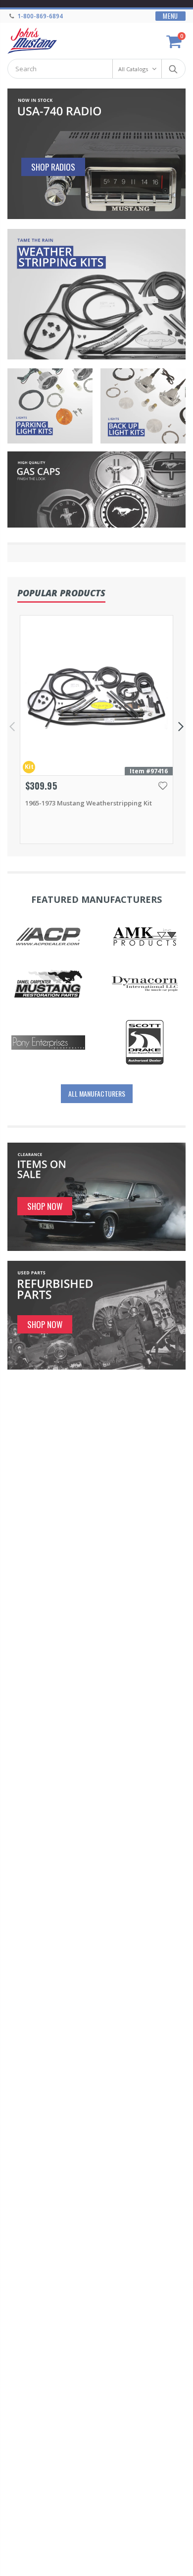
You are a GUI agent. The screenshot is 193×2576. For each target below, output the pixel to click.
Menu (170, 16)
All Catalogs (133, 69)
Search (173, 69)
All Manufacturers (97, 1093)
